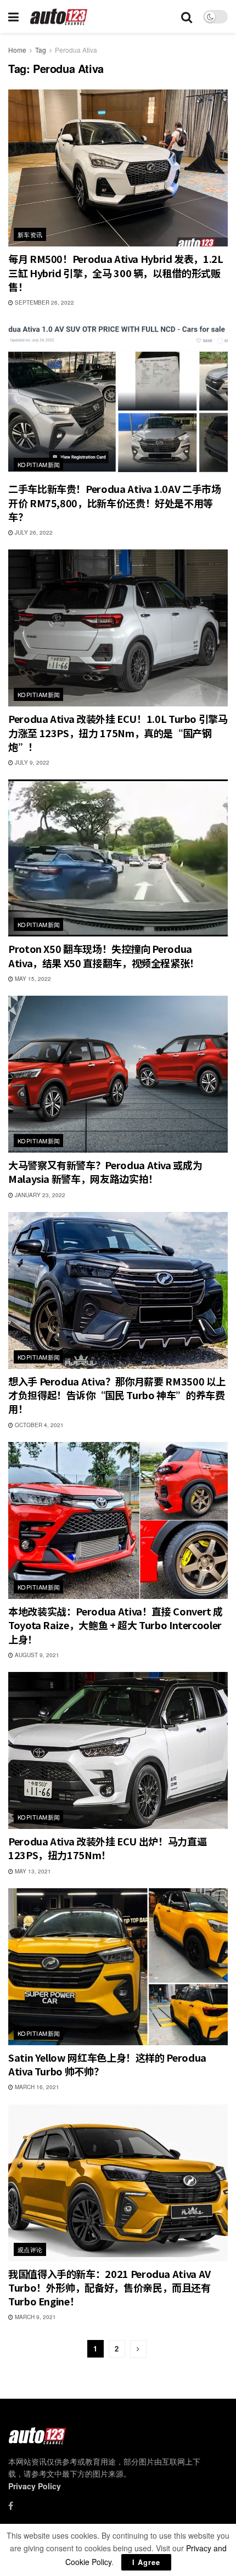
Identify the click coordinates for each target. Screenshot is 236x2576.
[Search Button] (187, 16)
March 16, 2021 (36, 2087)
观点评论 (30, 2249)
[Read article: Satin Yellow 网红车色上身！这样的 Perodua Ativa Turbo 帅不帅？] (118, 1967)
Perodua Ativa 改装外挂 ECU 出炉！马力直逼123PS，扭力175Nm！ (107, 1848)
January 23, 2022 (39, 1195)
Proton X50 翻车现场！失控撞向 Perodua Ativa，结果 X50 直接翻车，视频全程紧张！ (104, 955)
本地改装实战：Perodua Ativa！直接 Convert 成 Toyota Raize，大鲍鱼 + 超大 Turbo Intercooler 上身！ (116, 1625)
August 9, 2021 (36, 1655)
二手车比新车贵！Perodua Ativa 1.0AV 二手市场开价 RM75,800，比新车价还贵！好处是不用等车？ (114, 502)
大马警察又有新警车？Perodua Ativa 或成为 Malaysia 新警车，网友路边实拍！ (105, 1172)
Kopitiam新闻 (39, 464)
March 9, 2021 (35, 2317)
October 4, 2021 (38, 1425)
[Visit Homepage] (59, 17)
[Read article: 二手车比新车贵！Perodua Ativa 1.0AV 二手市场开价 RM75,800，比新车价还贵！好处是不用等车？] (118, 398)
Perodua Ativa (76, 50)
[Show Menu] (13, 16)
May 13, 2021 (32, 1871)
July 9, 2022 (31, 762)
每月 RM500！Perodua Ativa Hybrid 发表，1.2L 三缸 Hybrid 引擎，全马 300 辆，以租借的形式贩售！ (116, 272)
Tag (41, 50)
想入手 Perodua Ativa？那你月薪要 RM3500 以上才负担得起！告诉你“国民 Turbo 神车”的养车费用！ (117, 1395)
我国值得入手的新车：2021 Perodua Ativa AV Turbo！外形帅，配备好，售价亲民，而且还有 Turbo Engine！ (109, 2287)
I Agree (146, 2562)
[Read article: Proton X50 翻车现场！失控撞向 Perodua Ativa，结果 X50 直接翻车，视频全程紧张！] (118, 858)
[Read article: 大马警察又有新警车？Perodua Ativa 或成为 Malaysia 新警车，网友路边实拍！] (118, 1074)
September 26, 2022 (44, 302)
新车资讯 (30, 234)
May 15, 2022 (32, 979)
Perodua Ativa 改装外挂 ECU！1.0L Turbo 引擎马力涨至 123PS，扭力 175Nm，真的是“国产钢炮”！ (118, 732)
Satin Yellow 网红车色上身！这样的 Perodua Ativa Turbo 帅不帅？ (107, 2064)
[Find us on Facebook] (11, 2506)
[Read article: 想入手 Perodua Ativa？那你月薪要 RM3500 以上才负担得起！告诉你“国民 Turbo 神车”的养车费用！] (118, 1290)
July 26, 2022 (33, 532)
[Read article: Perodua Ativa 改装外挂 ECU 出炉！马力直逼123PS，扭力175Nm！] (118, 1750)
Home (17, 50)
